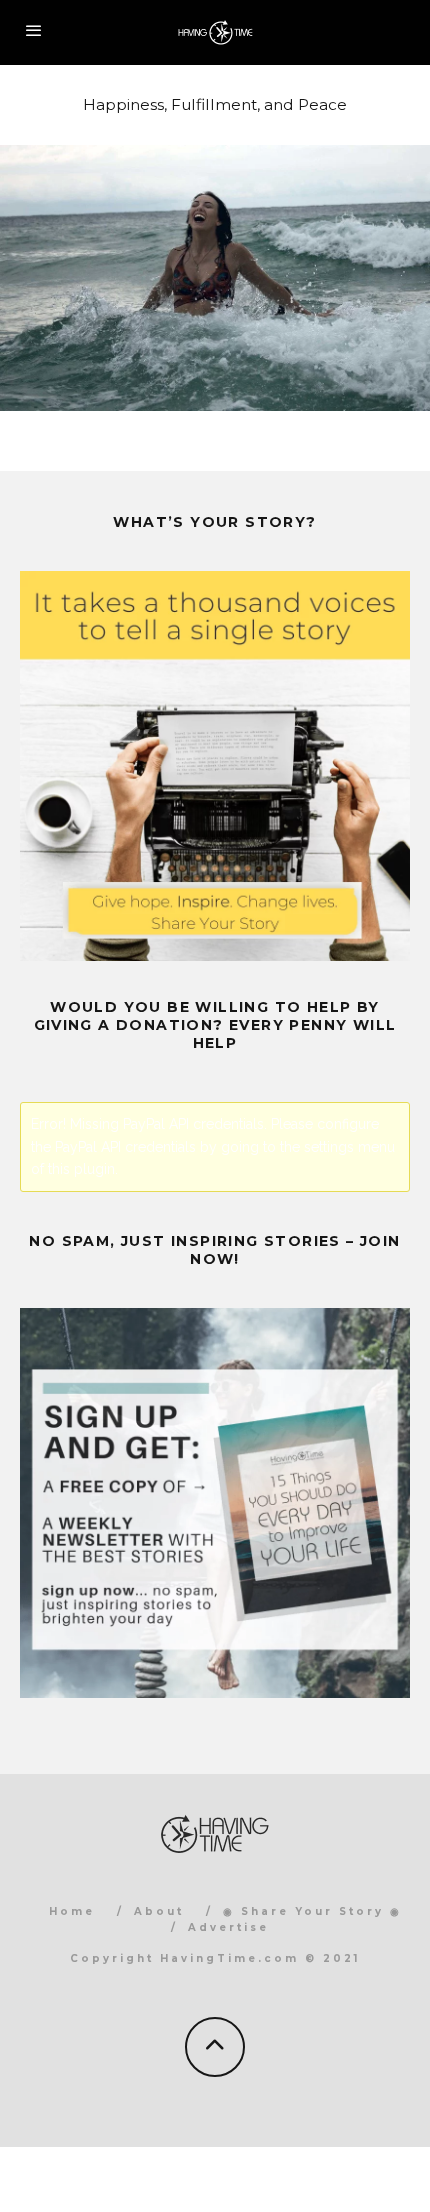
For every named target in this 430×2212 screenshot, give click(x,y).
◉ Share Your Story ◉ (312, 1911)
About (159, 1911)
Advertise (228, 1927)
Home (72, 1911)
